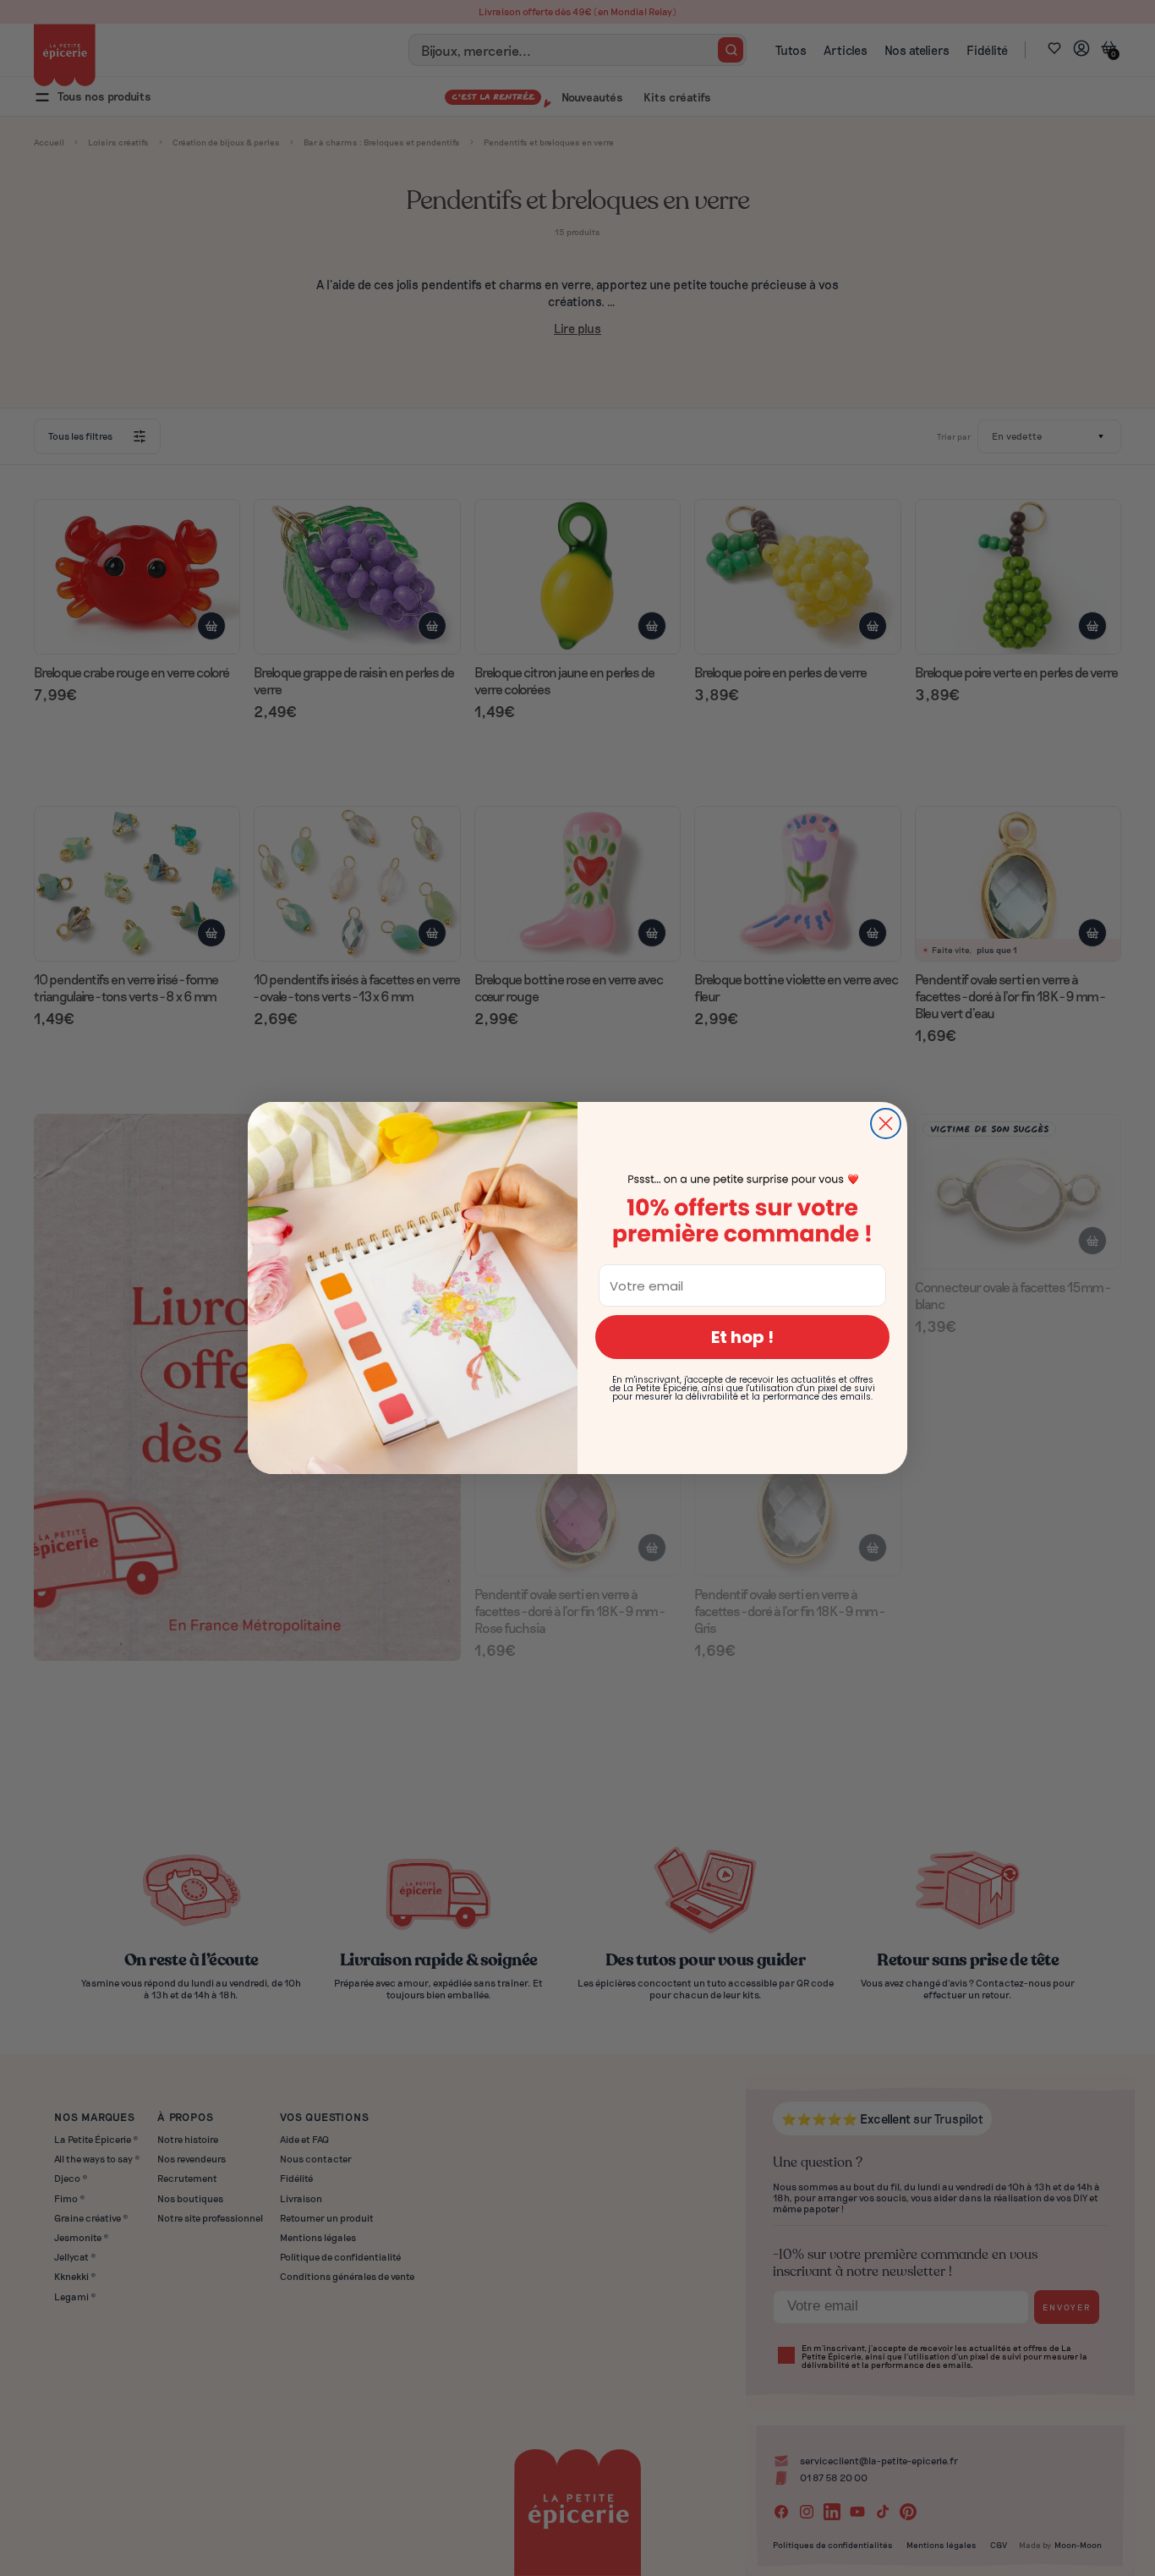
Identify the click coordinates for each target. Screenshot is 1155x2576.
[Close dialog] (886, 1124)
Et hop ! (742, 1337)
